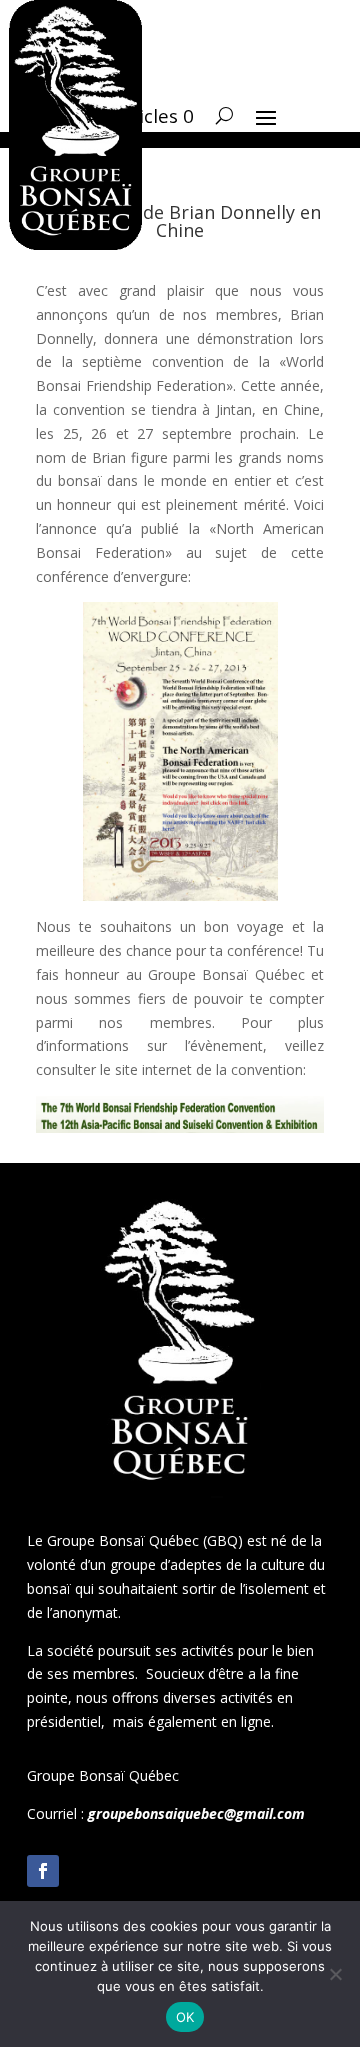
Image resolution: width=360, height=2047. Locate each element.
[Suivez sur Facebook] (43, 1871)
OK (185, 2017)
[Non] (335, 1974)
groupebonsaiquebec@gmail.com (196, 1813)
